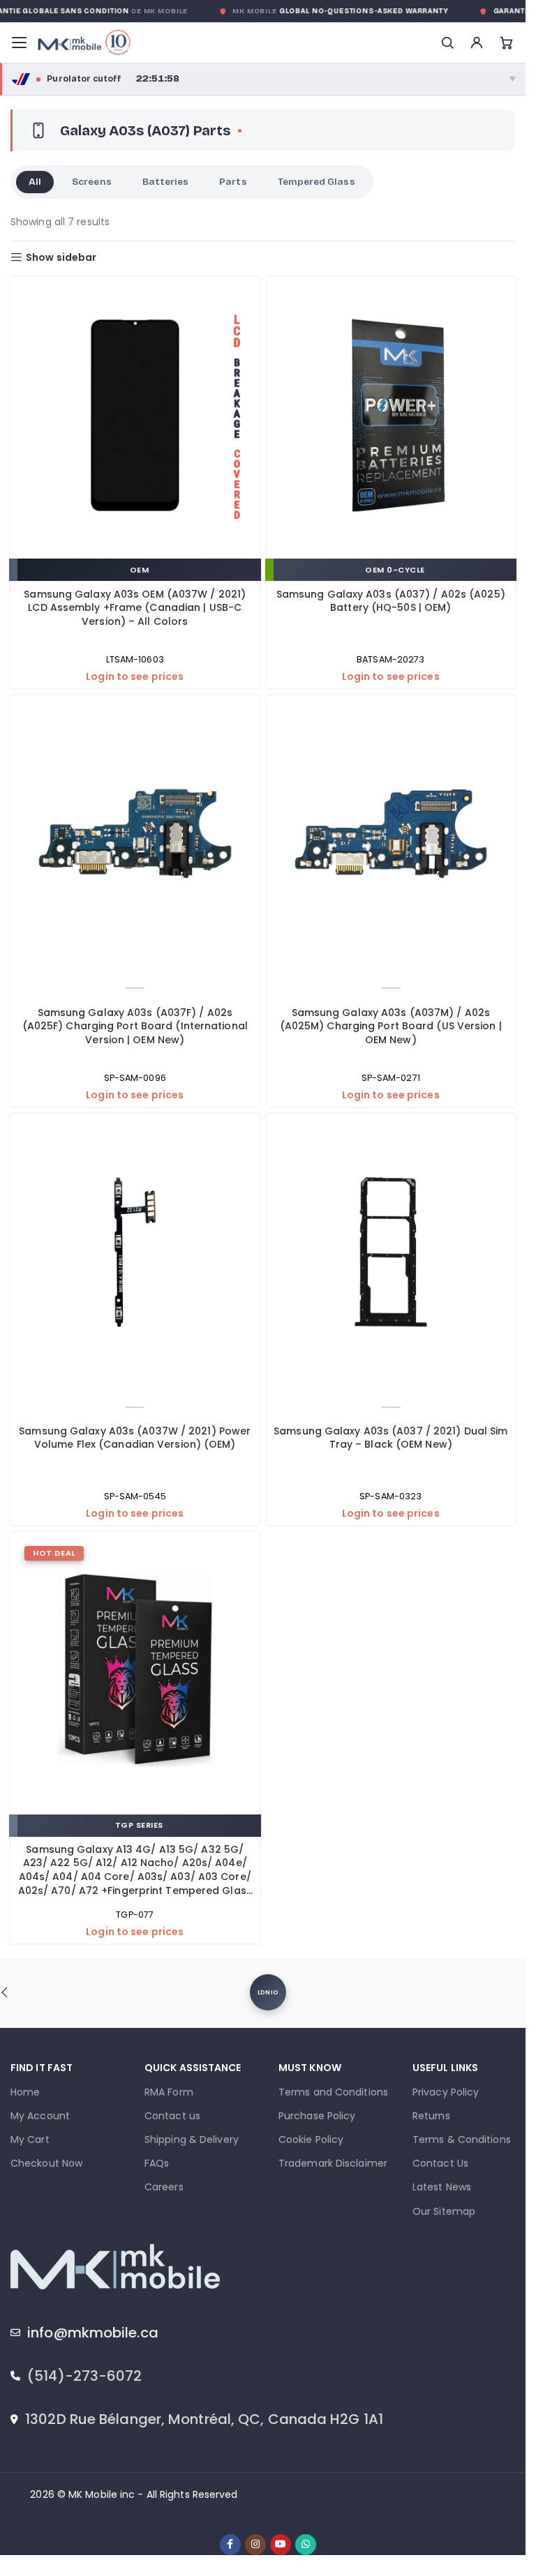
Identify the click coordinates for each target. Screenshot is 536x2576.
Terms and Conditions (333, 2092)
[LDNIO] (268, 1992)
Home (25, 2092)
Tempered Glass (317, 182)
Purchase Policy (317, 2116)
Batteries (166, 182)
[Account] (477, 43)
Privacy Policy (446, 2092)
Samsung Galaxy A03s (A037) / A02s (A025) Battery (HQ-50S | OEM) (391, 601)
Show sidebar (61, 258)
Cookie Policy (311, 2139)
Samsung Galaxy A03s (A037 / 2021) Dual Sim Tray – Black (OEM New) (390, 1438)
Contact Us (440, 2163)
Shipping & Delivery (192, 2139)
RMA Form (169, 2092)
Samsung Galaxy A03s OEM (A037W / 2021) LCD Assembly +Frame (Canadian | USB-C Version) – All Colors (135, 608)
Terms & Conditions (462, 2139)
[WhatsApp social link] (306, 2545)
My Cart (30, 2139)
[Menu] (19, 43)
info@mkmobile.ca (93, 2333)
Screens (91, 182)
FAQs (157, 2163)
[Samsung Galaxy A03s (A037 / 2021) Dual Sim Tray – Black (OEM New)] (391, 1254)
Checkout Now (46, 2163)
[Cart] (506, 43)
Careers (164, 2187)
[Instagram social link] (255, 2545)
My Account (40, 2116)
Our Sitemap (444, 2211)
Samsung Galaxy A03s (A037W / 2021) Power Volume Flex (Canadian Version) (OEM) (135, 1438)
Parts (233, 182)
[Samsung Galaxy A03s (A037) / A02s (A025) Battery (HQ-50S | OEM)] (391, 417)
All (35, 182)
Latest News (442, 2187)
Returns (431, 2116)
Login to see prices (135, 677)
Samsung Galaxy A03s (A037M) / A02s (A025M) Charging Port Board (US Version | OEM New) (391, 1026)
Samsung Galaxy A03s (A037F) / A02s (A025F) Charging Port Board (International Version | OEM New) (135, 1026)
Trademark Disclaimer (333, 2163)
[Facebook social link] (230, 2545)
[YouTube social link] (281, 2545)
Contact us (172, 2116)
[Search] (447, 43)
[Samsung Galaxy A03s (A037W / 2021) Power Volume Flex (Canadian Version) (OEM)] (135, 1254)
